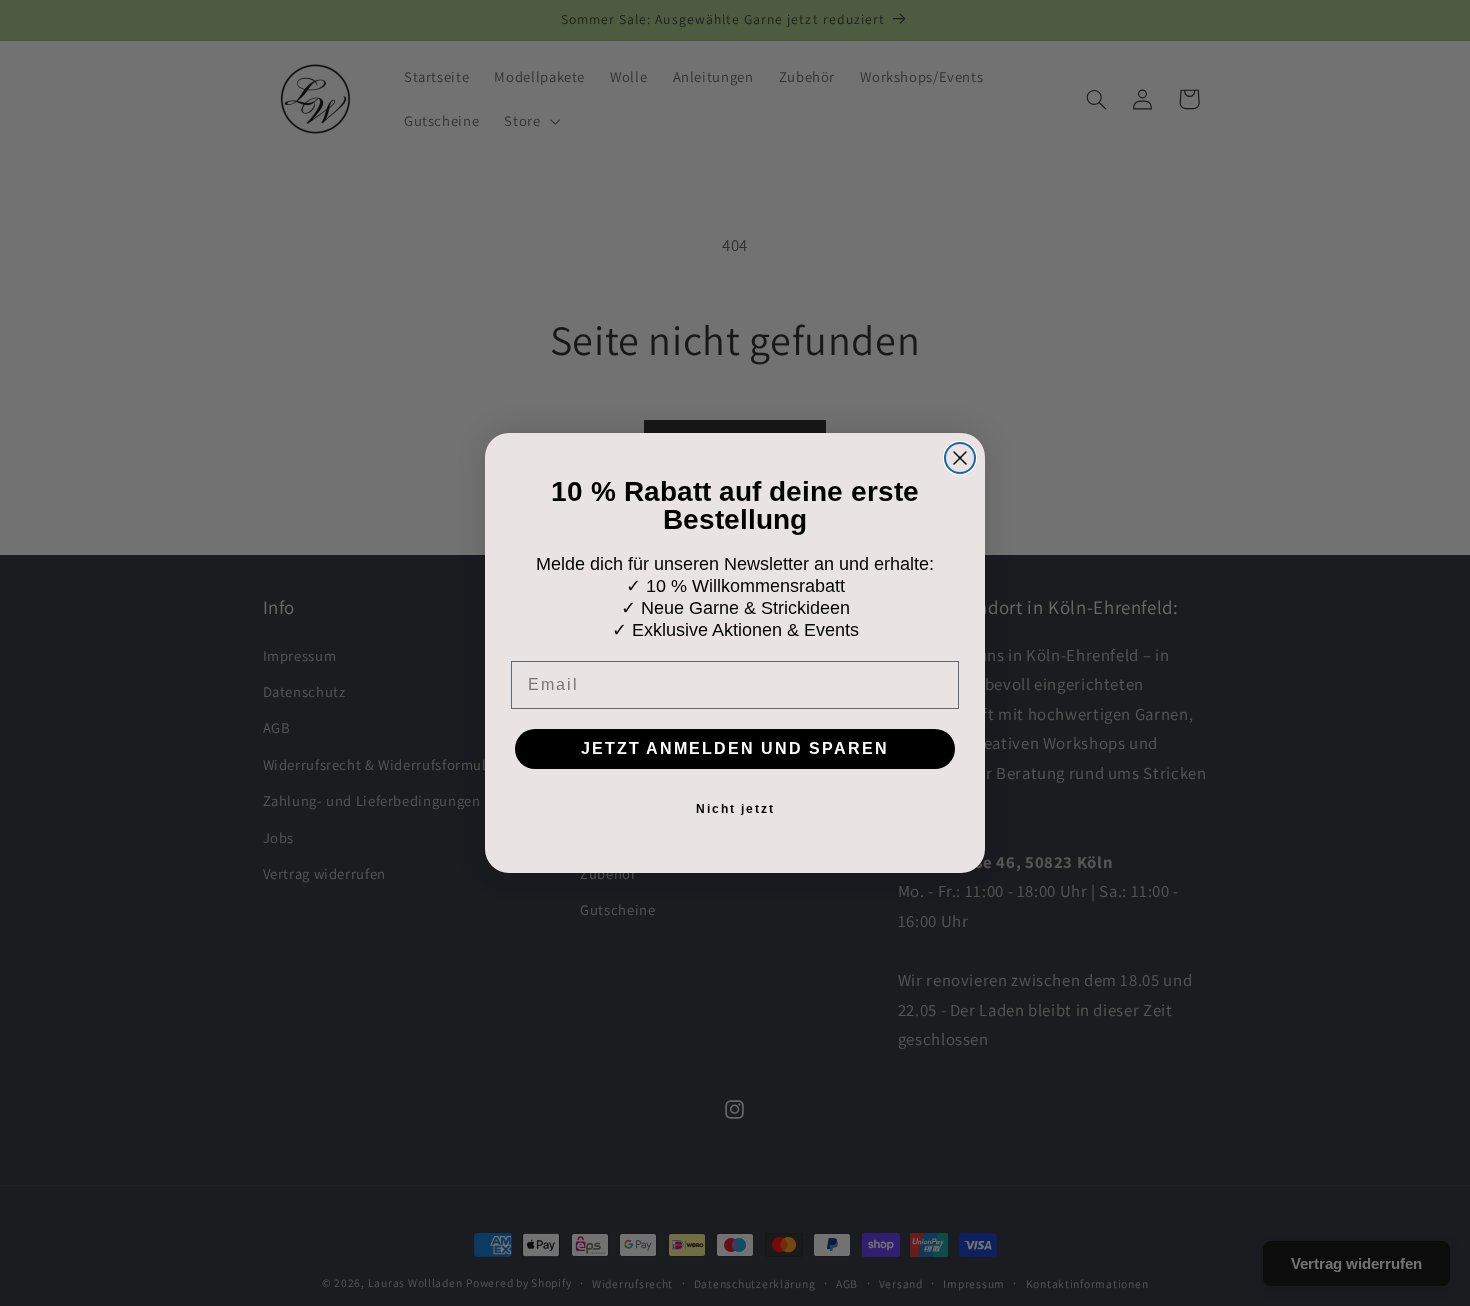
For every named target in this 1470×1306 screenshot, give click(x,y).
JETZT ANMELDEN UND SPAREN (735, 748)
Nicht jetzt (735, 809)
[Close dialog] (960, 458)
